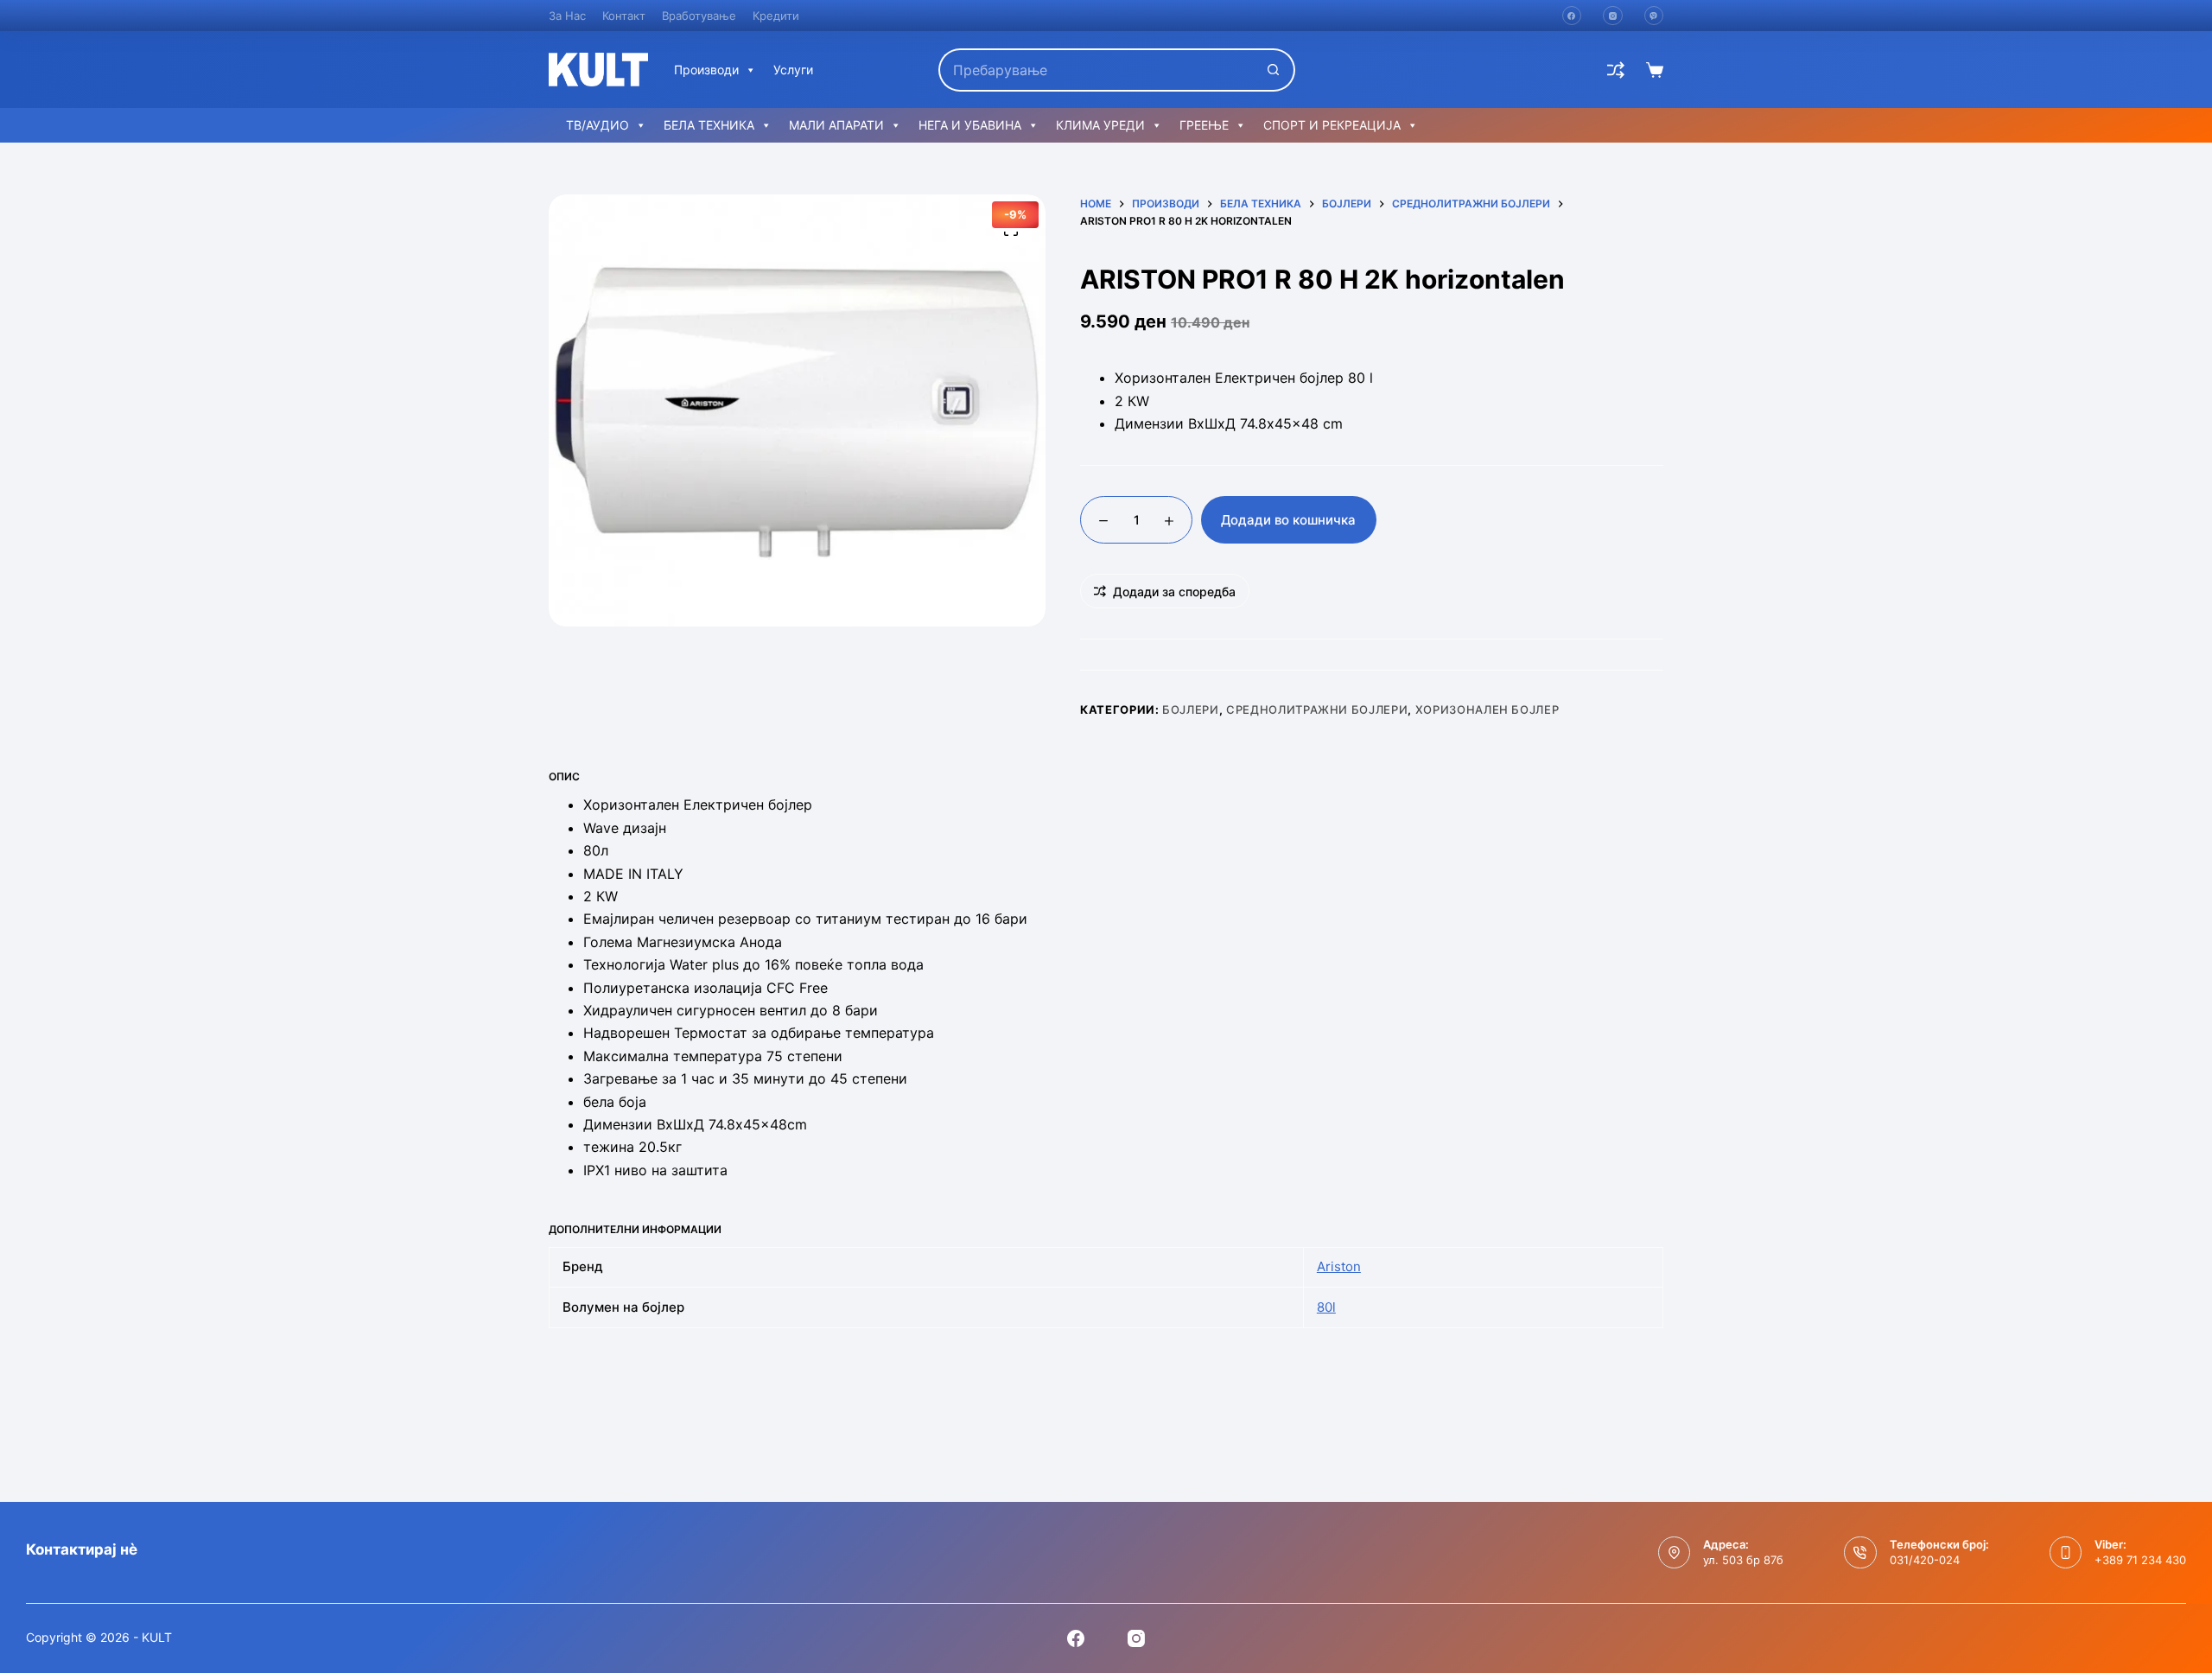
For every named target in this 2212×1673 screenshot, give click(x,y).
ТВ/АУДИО (597, 125)
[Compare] (1616, 70)
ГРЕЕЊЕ (1204, 125)
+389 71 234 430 (2140, 1560)
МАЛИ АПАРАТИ (836, 125)
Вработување (699, 16)
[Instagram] (1613, 16)
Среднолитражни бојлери (1317, 709)
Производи (706, 70)
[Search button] (1274, 70)
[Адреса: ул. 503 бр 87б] (1675, 1553)
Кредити (776, 16)
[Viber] (1654, 16)
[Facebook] (1572, 16)
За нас (567, 16)
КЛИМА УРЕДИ (1100, 125)
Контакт (624, 16)
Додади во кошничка (1288, 520)
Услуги (793, 70)
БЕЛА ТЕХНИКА (709, 125)
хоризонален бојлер (1487, 709)
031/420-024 (1925, 1560)
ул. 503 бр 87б (1743, 1560)
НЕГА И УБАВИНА (970, 125)
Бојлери (1191, 709)
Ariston (1339, 1266)
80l (1326, 1307)
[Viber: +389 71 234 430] (2066, 1553)
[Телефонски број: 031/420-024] (1860, 1553)
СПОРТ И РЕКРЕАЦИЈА (1332, 125)
